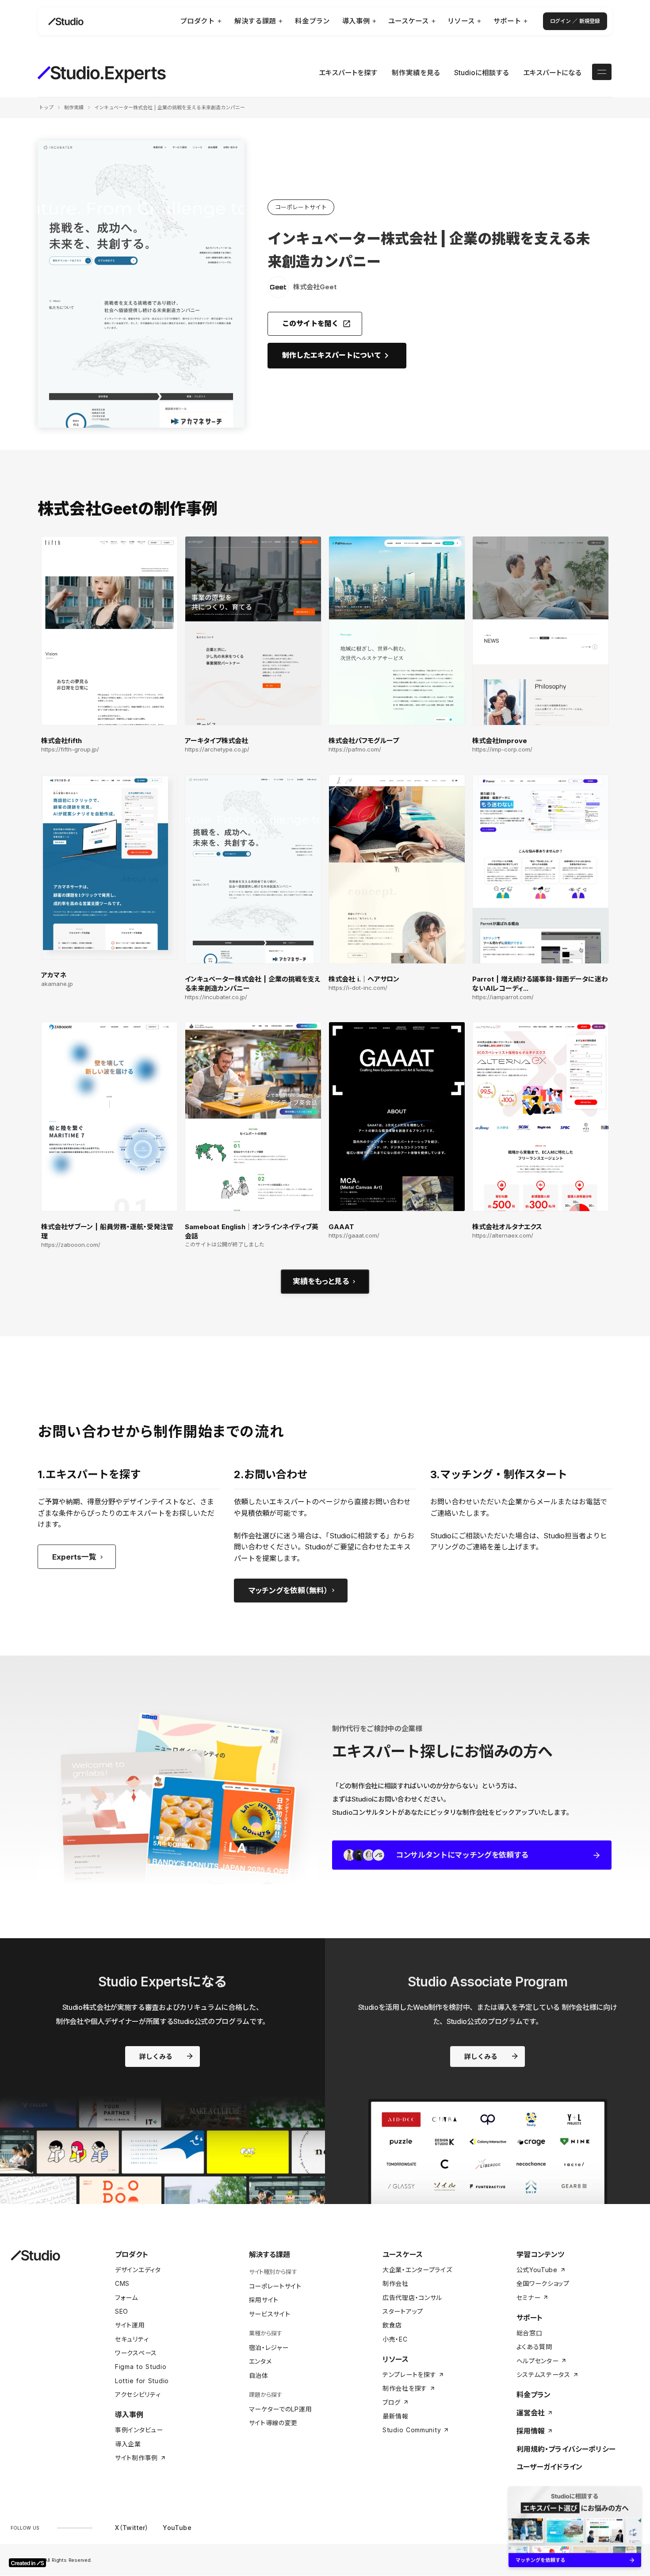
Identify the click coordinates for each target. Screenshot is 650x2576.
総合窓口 (530, 2333)
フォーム (126, 2298)
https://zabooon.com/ (71, 1245)
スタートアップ (403, 2311)
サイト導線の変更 (273, 2423)
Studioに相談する (482, 73)
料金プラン (534, 2395)
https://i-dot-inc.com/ (358, 988)
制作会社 (396, 2283)
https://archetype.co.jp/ (217, 749)
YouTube (177, 2528)
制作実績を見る (416, 73)
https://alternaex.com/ (503, 1236)
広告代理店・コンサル (412, 2298)
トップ (46, 107)
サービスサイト (270, 2314)
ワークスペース (136, 2353)
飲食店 (392, 2325)
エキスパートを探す (348, 73)
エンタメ (260, 2361)
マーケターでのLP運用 (281, 2409)
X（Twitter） (132, 2528)
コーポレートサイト (275, 2286)
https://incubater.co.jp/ (216, 997)
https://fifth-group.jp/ (70, 749)
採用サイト (264, 2300)
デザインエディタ (138, 2270)
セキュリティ (132, 2339)
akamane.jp (57, 984)
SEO (122, 2311)
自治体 (259, 2375)
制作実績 (74, 107)
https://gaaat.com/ (354, 1236)
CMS (122, 2283)
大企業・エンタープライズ (417, 2270)
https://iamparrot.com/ (503, 997)
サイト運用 (130, 2325)
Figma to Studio (141, 2367)
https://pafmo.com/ (355, 749)
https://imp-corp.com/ (502, 749)
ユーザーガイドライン (550, 2467)
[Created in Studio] (27, 2563)
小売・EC (395, 2339)
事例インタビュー (139, 2430)
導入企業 (128, 2444)
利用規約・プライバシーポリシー (566, 2449)
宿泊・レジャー (269, 2348)
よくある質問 (534, 2347)
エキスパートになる (552, 73)
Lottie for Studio (142, 2381)
